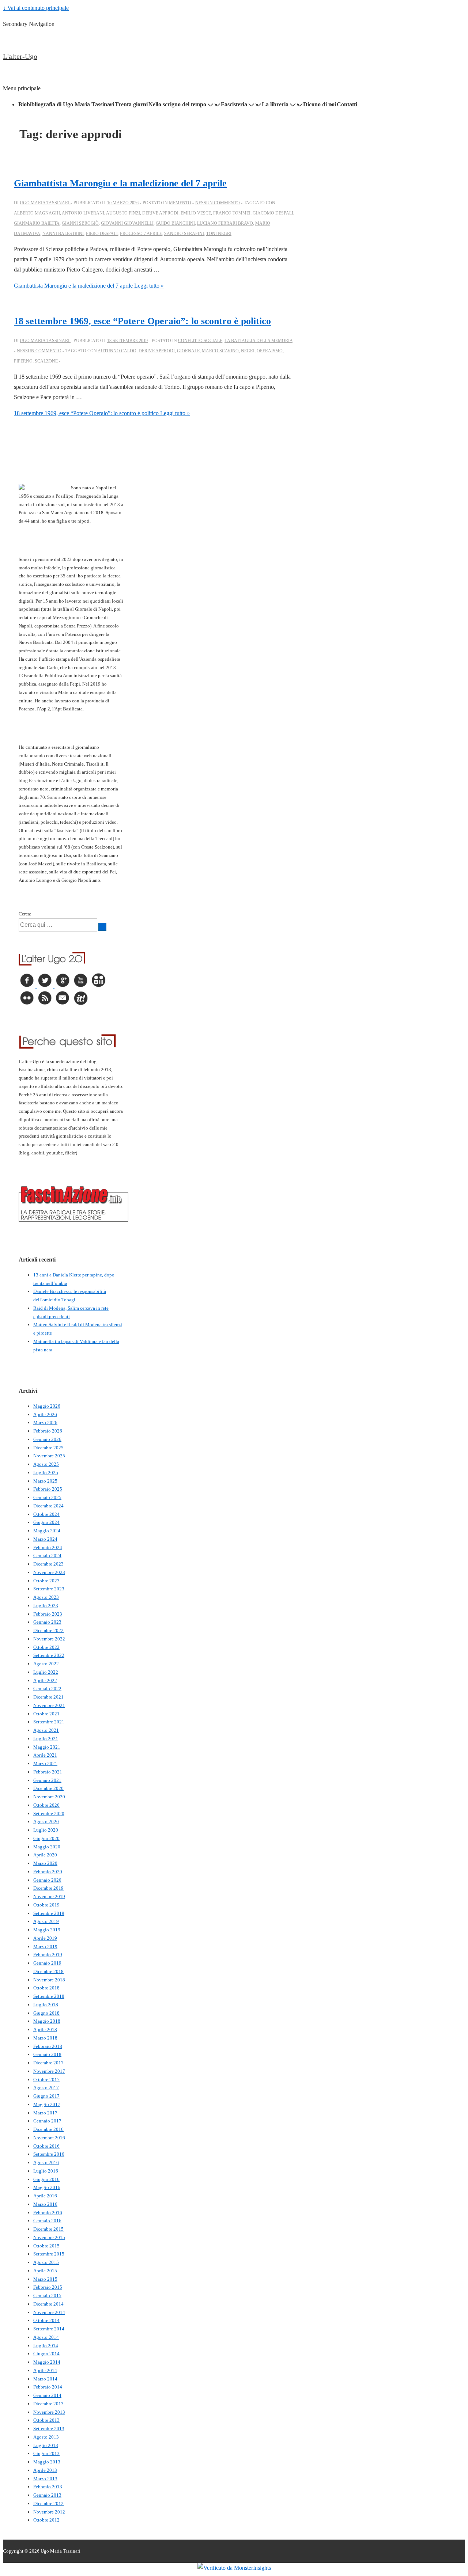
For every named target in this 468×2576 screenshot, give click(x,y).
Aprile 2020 (45, 1855)
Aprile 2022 (45, 1680)
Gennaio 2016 (47, 2221)
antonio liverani (83, 213)
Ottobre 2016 (46, 2146)
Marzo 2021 (45, 1763)
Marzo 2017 (45, 2113)
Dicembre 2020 (48, 1788)
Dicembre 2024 (48, 1506)
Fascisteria (234, 104)
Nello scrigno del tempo (177, 104)
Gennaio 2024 (47, 1556)
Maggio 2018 (47, 2021)
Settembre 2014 (49, 2329)
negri (248, 351)
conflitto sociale (200, 341)
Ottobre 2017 (46, 2080)
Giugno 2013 (46, 2453)
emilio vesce (196, 213)
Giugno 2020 (46, 1838)
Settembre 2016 (49, 2154)
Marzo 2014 (45, 2379)
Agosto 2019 (46, 1921)
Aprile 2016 (45, 2196)
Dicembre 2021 (48, 1697)
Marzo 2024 (45, 1539)
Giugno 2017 (46, 2096)
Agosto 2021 (46, 1730)
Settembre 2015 (49, 2254)
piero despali (102, 234)
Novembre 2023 (49, 1572)
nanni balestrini (63, 234)
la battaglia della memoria (258, 341)
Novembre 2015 (49, 2237)
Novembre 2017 (49, 2071)
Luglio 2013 (46, 2445)
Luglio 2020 (46, 1830)
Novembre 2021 (49, 1705)
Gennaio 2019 (47, 1963)
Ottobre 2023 (46, 1581)
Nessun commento (218, 203)
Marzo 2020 (45, 1863)
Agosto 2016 (46, 2163)
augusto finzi (123, 213)
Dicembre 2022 (48, 1630)
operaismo (270, 351)
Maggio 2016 (47, 2187)
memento (180, 203)
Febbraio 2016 (48, 2213)
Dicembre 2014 (48, 2304)
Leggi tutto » (89, 286)
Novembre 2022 (49, 1639)
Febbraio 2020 (48, 1872)
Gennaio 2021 (47, 1780)
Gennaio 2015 (47, 2296)
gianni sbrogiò (80, 223)
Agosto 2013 (46, 2437)
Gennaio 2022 (47, 1689)
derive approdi (160, 213)
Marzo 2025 (45, 1481)
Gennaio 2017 (47, 2121)
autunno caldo (117, 351)
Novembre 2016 (49, 2138)
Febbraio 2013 (48, 2487)
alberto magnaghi (37, 213)
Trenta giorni (131, 104)
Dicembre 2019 (48, 1888)
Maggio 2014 (47, 2362)
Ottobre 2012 (46, 2520)
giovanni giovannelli (127, 223)
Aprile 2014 (45, 2370)
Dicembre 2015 (48, 2229)
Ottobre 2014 (46, 2320)
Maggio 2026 (47, 1406)
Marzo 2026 (45, 1422)
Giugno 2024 (46, 1522)
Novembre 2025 (49, 1456)
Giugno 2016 (46, 2179)
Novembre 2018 (49, 1980)
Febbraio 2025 (48, 1489)
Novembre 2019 (49, 1896)
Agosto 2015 (46, 2262)
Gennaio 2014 (47, 2395)
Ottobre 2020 (46, 1805)
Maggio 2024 (47, 1531)
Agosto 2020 (46, 1822)
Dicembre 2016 (48, 2129)
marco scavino (220, 351)
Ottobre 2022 (46, 1647)
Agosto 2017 (46, 2088)
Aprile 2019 (45, 1938)
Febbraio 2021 (48, 1772)
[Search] (102, 927)
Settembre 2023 (49, 1589)
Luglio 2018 (46, 2005)
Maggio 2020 (47, 1847)
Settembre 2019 (49, 1913)
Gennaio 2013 (47, 2495)
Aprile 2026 (45, 1414)
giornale (188, 351)
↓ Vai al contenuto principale (36, 8)
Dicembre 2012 (48, 2503)
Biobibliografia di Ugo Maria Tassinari (66, 104)
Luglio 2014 (46, 2346)
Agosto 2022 (46, 1664)
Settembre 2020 (49, 1814)
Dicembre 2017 (48, 2063)
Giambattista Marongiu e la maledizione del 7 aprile (120, 183)
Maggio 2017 (47, 2104)
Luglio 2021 (46, 1739)
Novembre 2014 (49, 2312)
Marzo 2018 (45, 2038)
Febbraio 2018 (48, 2046)
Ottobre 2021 (46, 1714)
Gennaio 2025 (47, 1497)
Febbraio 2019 (48, 1955)
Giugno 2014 (46, 2354)
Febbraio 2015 (48, 2287)
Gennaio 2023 (47, 1622)
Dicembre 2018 (48, 1971)
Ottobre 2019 (46, 1905)
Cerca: (25, 914)
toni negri (219, 234)
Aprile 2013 (45, 2470)
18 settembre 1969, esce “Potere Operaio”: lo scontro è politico (142, 321)
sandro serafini (184, 234)
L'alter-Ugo (20, 56)
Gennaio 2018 (47, 2054)
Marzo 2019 (45, 1947)
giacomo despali (273, 213)
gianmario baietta (37, 223)
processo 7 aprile (141, 234)
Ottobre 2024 (46, 1514)
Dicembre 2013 (48, 2404)
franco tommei (232, 213)
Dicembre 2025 (48, 1448)
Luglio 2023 (46, 1606)
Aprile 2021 (45, 1755)
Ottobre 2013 (46, 2420)
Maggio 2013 (47, 2462)
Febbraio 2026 (48, 1431)
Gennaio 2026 (47, 1439)
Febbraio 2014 (48, 2387)
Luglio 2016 (46, 2171)
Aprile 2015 (45, 2271)
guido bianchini (175, 223)
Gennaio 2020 (47, 1880)
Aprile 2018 (45, 2029)
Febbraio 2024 (48, 1547)
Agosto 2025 (46, 1464)
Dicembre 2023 (48, 1564)
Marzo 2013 (45, 2479)
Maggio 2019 (47, 1930)
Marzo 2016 (45, 2204)
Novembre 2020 (49, 1797)
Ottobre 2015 (46, 2246)
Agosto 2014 (46, 2337)
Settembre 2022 (49, 1655)
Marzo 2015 (45, 2279)
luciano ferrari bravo (225, 223)
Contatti (347, 104)
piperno (23, 361)
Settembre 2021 (49, 1722)
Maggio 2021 (47, 1747)
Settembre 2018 (49, 1996)
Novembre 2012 (49, 2512)
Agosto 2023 (46, 1597)
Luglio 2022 (46, 1672)
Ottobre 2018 (46, 1988)
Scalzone (46, 361)
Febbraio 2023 (48, 1614)
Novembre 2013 (49, 2412)
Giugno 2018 (46, 2013)
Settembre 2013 (49, 2429)
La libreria (275, 104)
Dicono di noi (320, 104)
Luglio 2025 (46, 1473)
